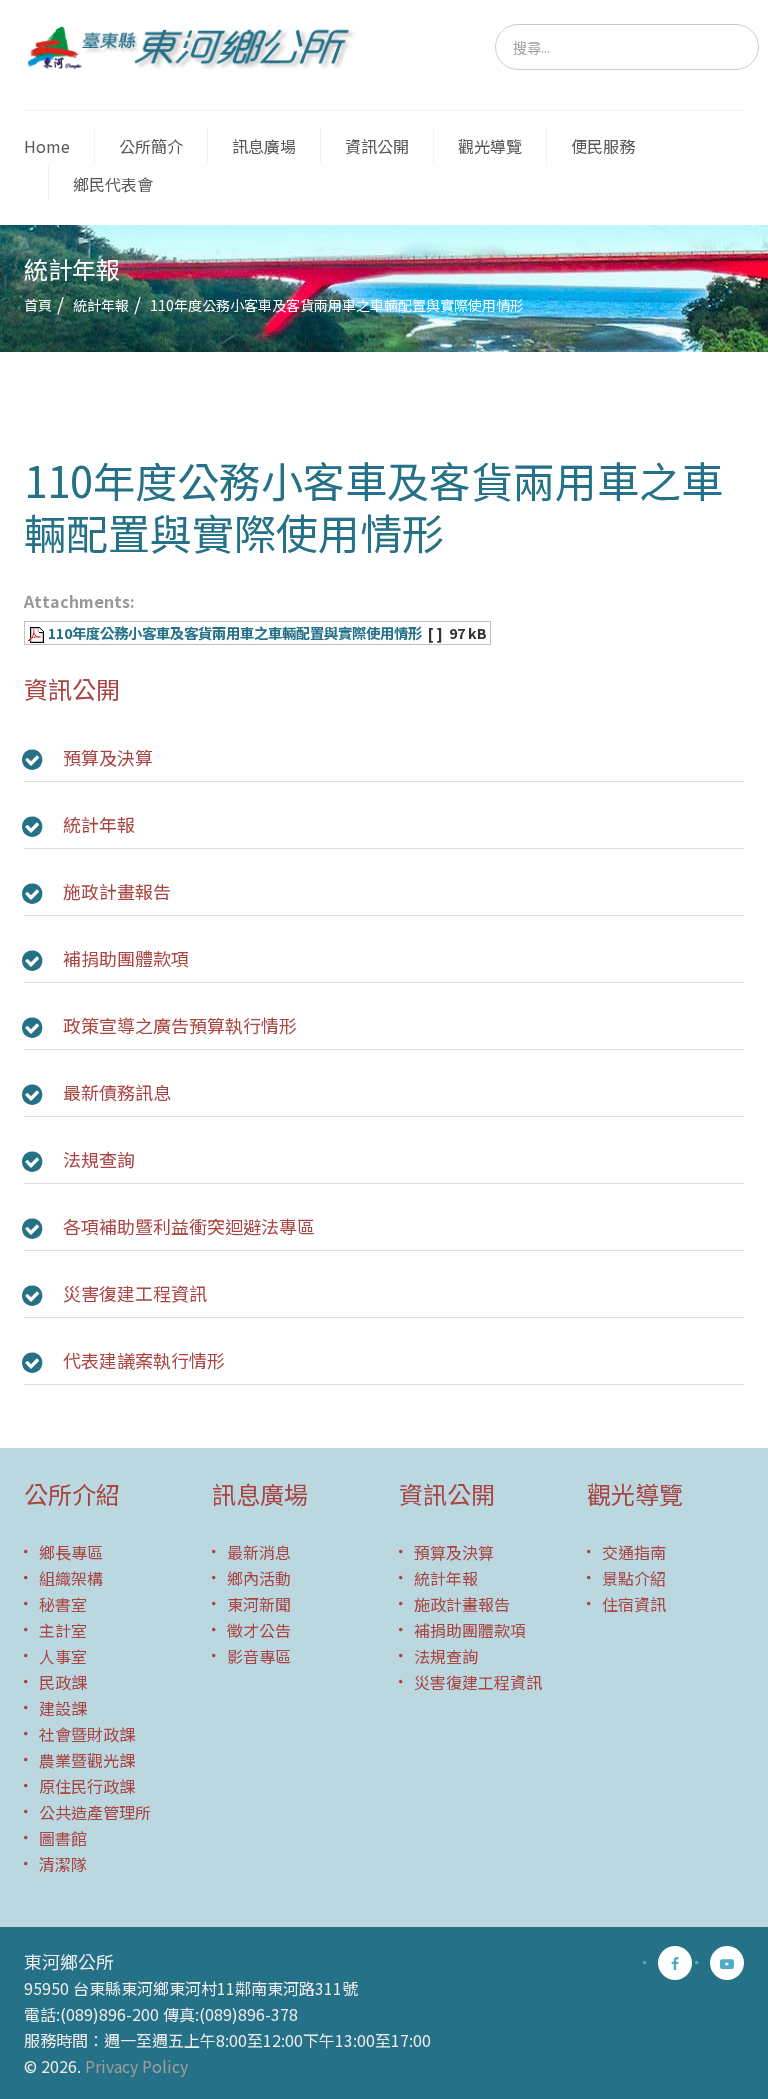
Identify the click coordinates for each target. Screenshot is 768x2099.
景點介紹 (634, 1578)
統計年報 (101, 305)
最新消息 (259, 1552)
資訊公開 (377, 146)
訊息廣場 (264, 146)
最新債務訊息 (117, 1092)
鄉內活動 (259, 1578)
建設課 (63, 1708)
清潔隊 (63, 1864)
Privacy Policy (136, 2066)
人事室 (63, 1656)
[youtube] (727, 1963)
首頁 (38, 305)
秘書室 (63, 1604)
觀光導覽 (490, 146)
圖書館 (63, 1838)
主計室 (63, 1630)
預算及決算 (108, 757)
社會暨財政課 (87, 1734)
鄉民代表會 (113, 184)
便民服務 (603, 146)
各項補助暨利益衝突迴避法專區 (189, 1226)
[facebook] (675, 1963)
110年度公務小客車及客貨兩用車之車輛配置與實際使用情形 (235, 632)
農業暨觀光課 (87, 1760)
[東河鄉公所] (196, 46)
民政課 (63, 1682)
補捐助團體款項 (126, 958)
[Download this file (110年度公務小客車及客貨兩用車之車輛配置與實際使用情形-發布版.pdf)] (38, 632)
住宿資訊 (634, 1604)
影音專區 (259, 1656)
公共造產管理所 (95, 1812)
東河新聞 (259, 1604)
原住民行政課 (87, 1786)
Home (47, 146)
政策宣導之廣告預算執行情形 (180, 1025)
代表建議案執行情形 (144, 1360)
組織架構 (71, 1578)
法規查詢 (99, 1159)
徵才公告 (259, 1630)
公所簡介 (151, 146)
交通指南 (634, 1552)
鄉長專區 (71, 1552)
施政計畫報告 (117, 891)
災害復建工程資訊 (135, 1293)
